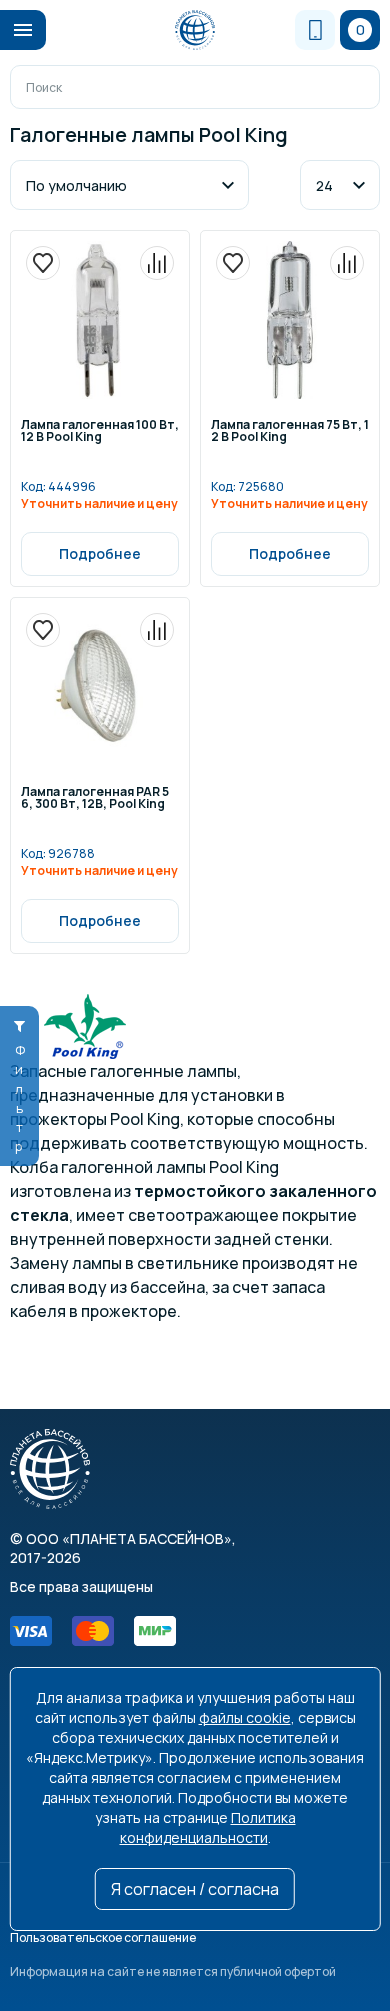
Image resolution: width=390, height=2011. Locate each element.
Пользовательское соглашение (103, 1937)
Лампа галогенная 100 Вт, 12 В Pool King (100, 432)
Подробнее (100, 553)
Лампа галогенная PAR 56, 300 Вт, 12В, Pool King (95, 799)
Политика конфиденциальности (208, 1827)
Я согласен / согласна (195, 1889)
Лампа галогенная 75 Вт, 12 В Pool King (290, 432)
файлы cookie (245, 1717)
